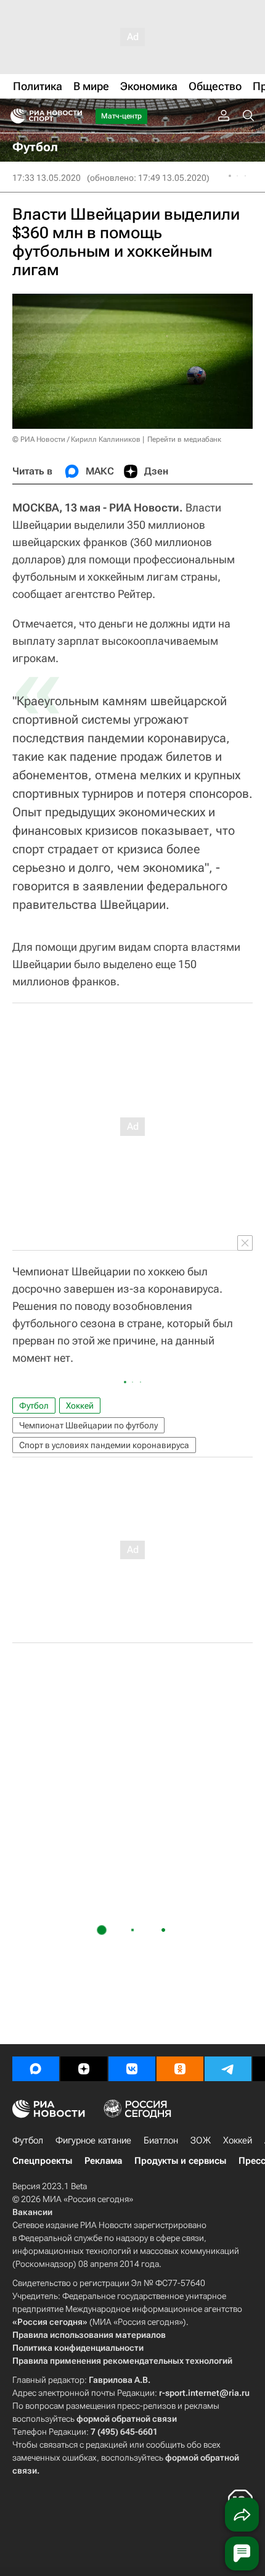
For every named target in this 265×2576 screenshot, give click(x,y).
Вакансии (32, 2212)
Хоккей (80, 1406)
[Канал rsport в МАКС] (36, 2069)
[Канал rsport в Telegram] (228, 2069)
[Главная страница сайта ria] (14, 116)
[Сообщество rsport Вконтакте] (132, 2069)
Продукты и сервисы (180, 2161)
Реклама (103, 2161)
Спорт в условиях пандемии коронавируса (104, 1445)
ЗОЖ (201, 2140)
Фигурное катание (93, 2140)
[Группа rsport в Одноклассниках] (180, 2069)
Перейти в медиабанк (184, 439)
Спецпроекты (42, 2161)
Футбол (34, 1406)
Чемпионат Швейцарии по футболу (88, 1425)
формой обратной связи (127, 2419)
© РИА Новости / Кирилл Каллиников (76, 439)
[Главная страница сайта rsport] (74, 116)
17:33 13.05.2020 (47, 178)
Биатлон (161, 2140)
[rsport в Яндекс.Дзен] (84, 2069)
